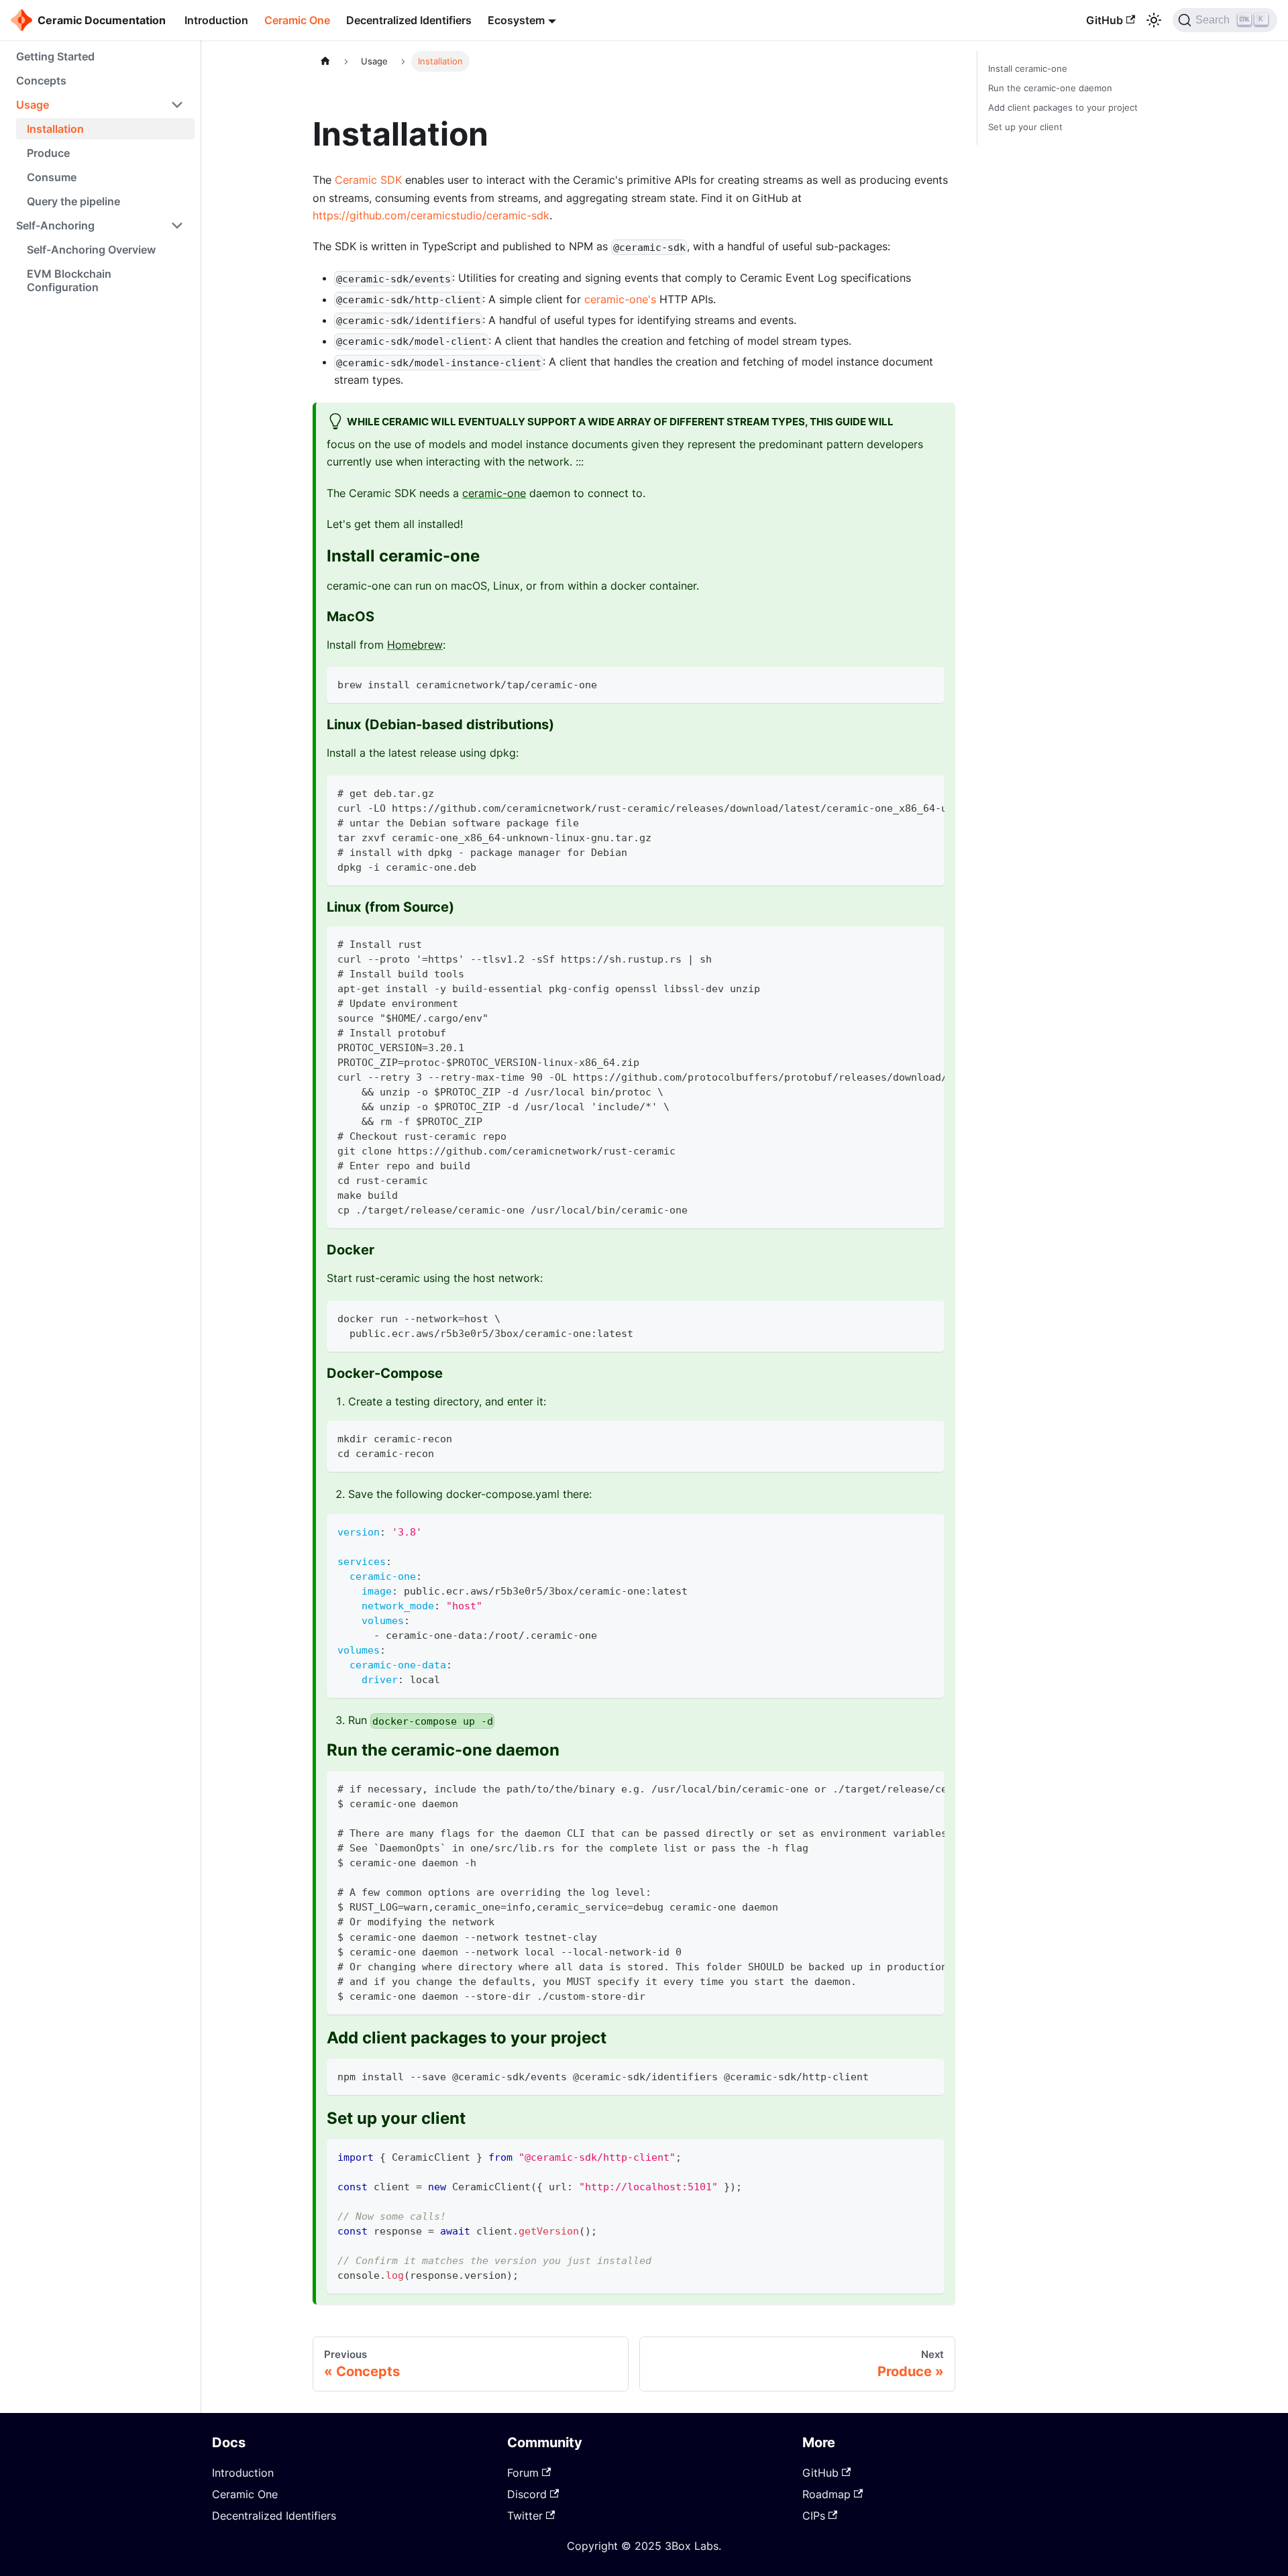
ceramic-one (494, 493)
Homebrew (415, 645)
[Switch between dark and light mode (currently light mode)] (1154, 20)
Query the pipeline (73, 201)
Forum (523, 2473)
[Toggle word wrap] (904, 792)
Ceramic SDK (368, 180)
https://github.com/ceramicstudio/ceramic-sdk (431, 215)
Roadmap (826, 2494)
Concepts (41, 80)
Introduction (216, 20)
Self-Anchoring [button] (55, 225)
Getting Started (55, 56)
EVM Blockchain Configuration (69, 280)
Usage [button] (33, 105)
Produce (48, 153)
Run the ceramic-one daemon (1050, 88)
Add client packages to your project (1063, 108)
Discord (527, 2494)
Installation (55, 129)
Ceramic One (297, 20)
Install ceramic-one (1028, 69)
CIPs (814, 2516)
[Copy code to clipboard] (928, 683)
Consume (52, 177)
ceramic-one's (620, 299)
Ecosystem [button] (516, 20)
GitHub (1105, 20)
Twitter (525, 2516)
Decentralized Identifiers (409, 20)
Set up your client (1025, 127)
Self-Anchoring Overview (91, 250)
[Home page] (325, 61)
